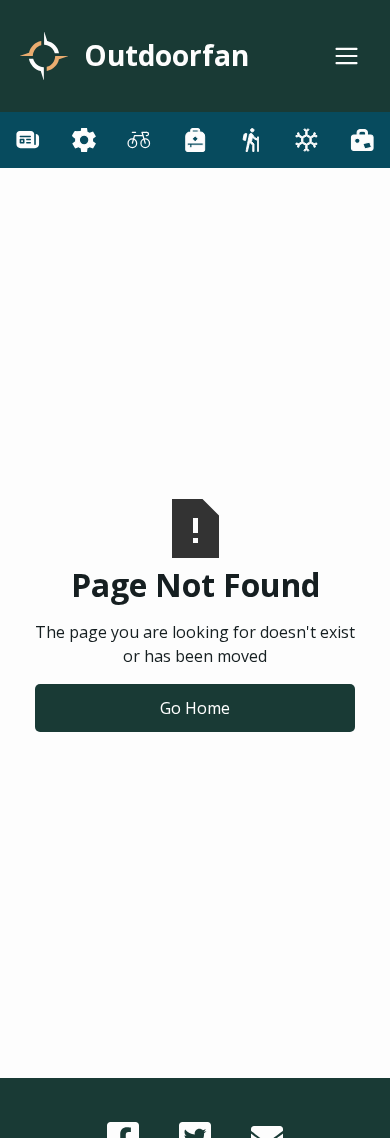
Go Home (195, 708)
